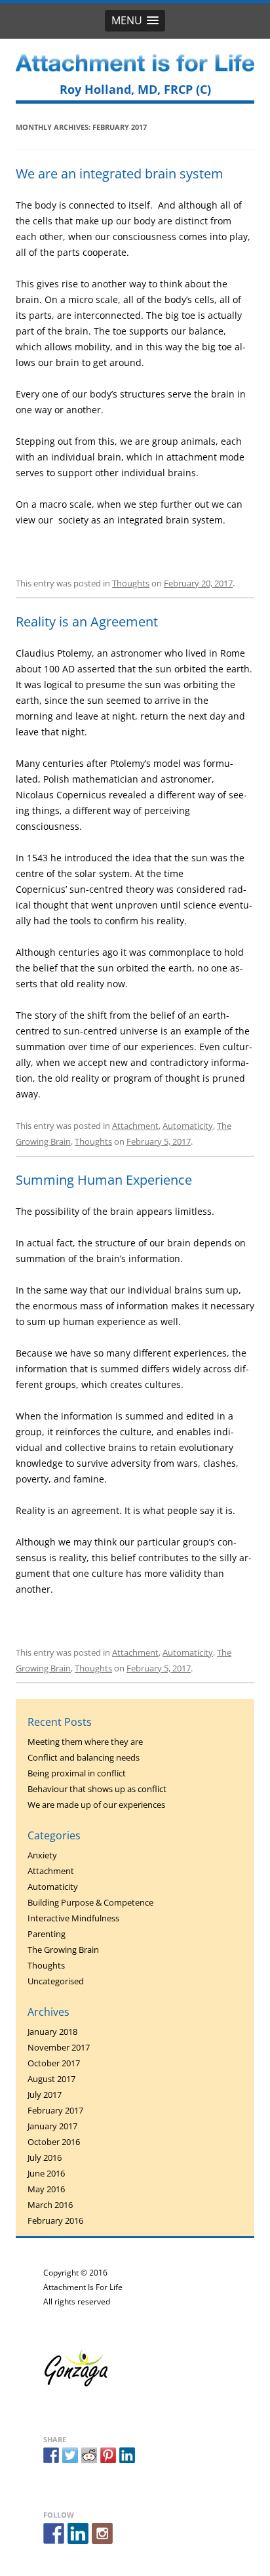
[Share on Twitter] (70, 2455)
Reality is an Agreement (87, 622)
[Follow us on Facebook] (54, 2533)
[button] (135, 21)
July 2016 (45, 2157)
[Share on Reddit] (89, 2455)
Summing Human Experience (104, 1180)
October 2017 (54, 2063)
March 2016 (50, 2205)
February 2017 (55, 2110)
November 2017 (59, 2047)
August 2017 (51, 2079)
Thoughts (131, 583)
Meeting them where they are (85, 1742)
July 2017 (45, 2095)
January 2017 (52, 2126)
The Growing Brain (63, 1950)
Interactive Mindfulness (73, 1918)
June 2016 (46, 2173)
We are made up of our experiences (96, 1805)
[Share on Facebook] (51, 2455)
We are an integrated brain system (120, 174)
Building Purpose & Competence (90, 1902)
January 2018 (52, 2032)
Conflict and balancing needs (84, 1757)
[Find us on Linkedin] (78, 2533)
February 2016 (55, 2220)
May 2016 (46, 2189)
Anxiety (42, 1855)
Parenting (47, 1934)
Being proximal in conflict (77, 1773)
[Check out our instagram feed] (102, 2533)
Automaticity (188, 1126)
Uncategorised (56, 1981)
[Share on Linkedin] (127, 2455)
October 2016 (54, 2142)
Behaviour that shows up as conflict (97, 1789)
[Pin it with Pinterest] (108, 2455)
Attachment (135, 1126)
